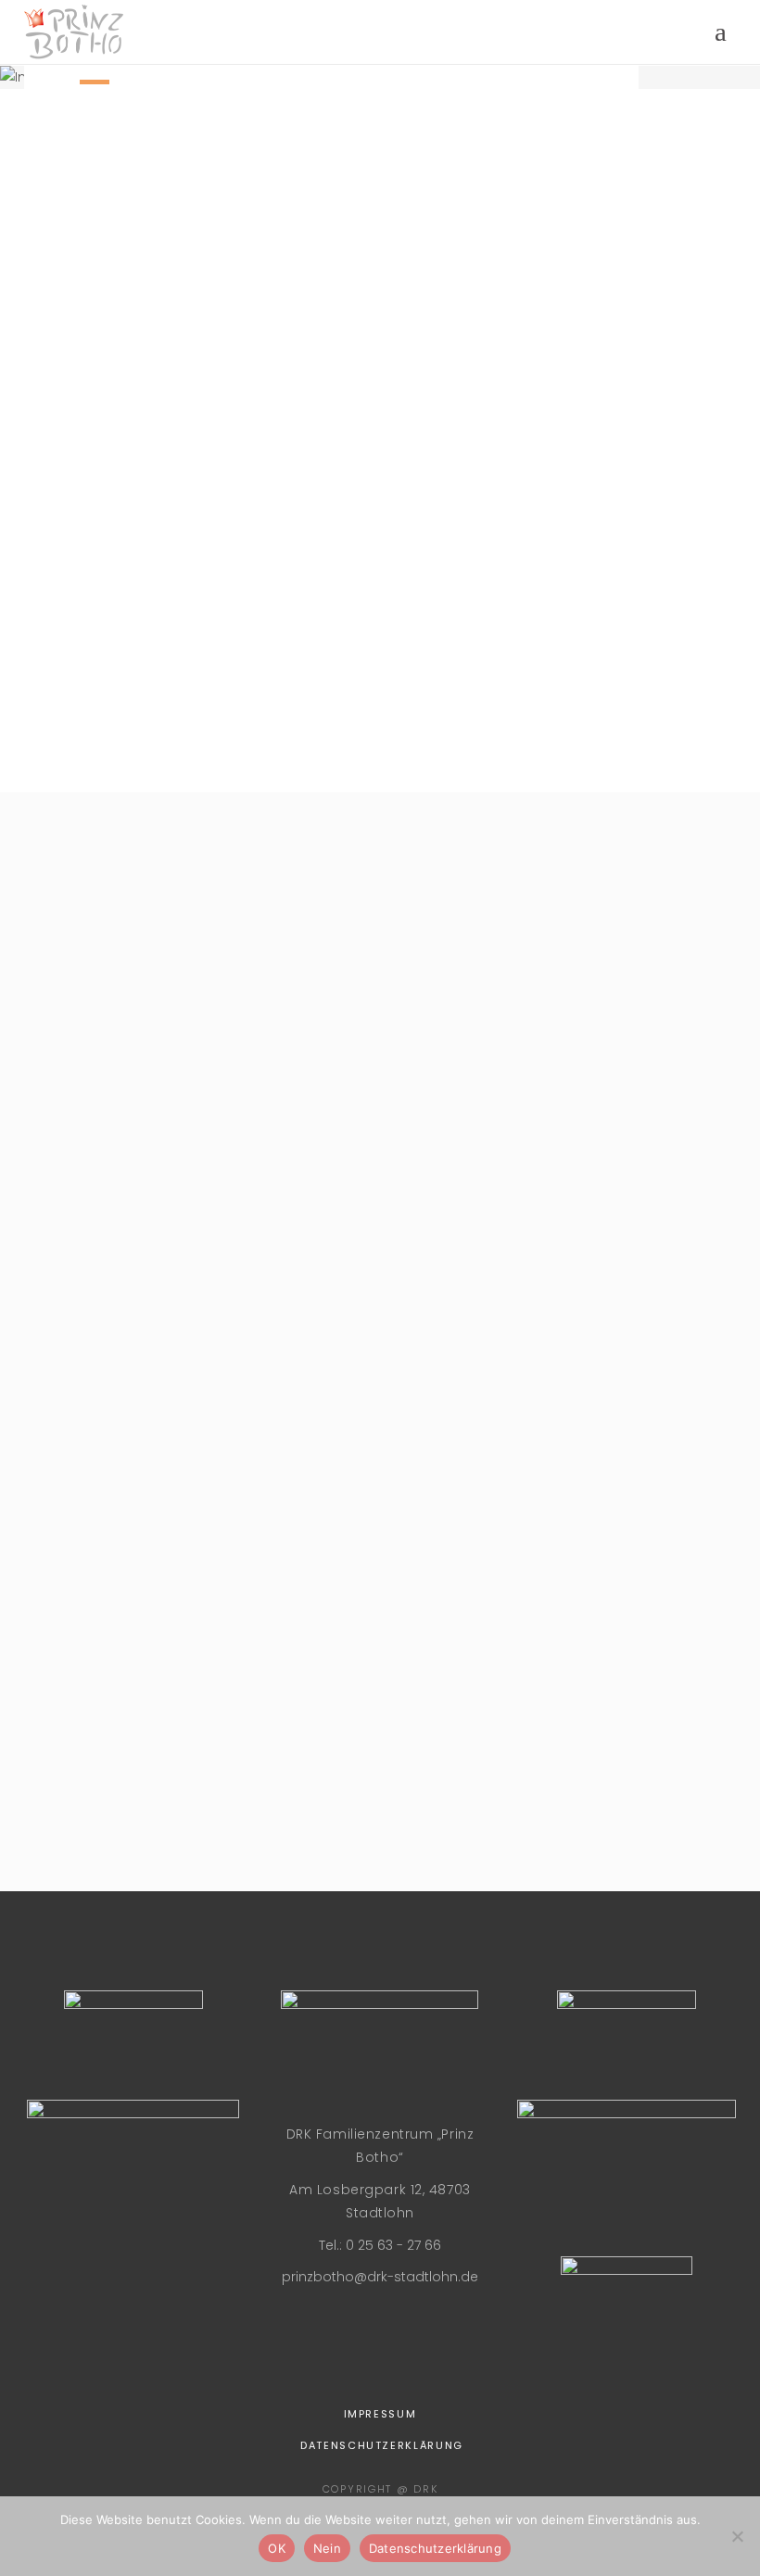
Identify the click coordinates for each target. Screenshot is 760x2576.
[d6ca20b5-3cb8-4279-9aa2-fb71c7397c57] (127, 1378)
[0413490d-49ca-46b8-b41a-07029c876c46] (380, 1730)
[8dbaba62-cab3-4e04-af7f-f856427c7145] (127, 1026)
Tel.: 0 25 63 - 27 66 (380, 2245)
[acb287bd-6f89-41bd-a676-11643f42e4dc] (380, 1202)
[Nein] (737, 2536)
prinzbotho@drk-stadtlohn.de (380, 2277)
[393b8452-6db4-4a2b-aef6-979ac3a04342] (380, 1554)
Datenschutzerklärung (382, 2445)
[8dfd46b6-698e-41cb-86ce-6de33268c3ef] (380, 1378)
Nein (327, 2548)
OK (277, 2548)
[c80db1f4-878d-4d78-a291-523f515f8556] (127, 1730)
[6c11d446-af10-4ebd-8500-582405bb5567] (127, 1554)
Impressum (380, 2414)
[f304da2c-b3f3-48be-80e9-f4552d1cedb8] (127, 1202)
